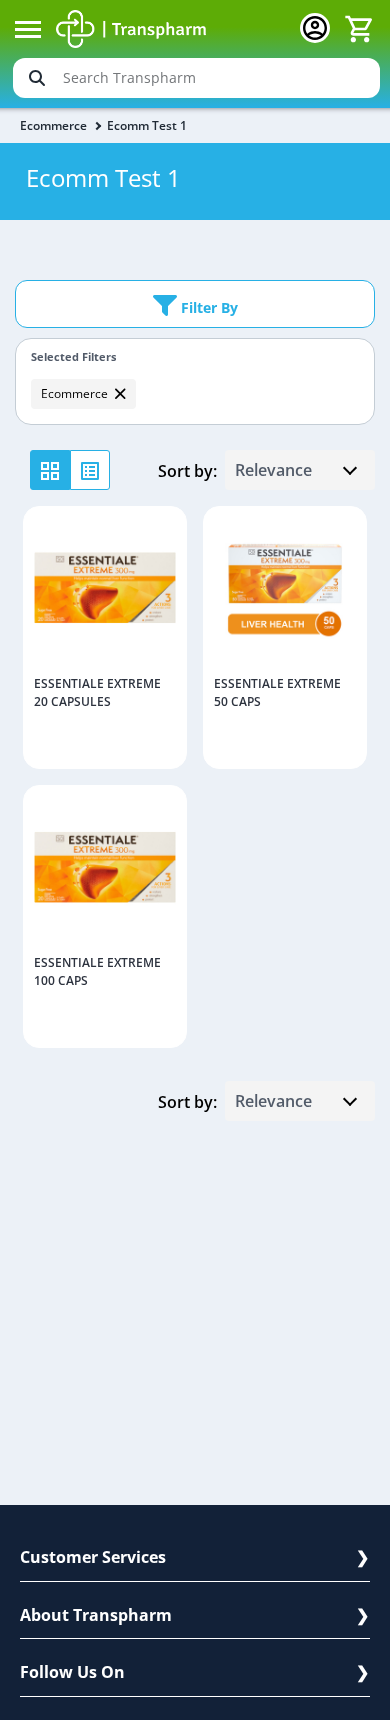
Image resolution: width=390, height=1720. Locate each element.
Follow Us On (72, 1672)
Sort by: (187, 471)
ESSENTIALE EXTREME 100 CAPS (97, 971)
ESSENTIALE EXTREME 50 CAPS (277, 692)
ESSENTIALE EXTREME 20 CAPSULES (97, 692)
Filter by (207, 307)
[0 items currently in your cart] (359, 29)
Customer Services (93, 1557)
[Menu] (28, 29)
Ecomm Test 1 (147, 125)
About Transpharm (96, 1615)
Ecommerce (53, 125)
